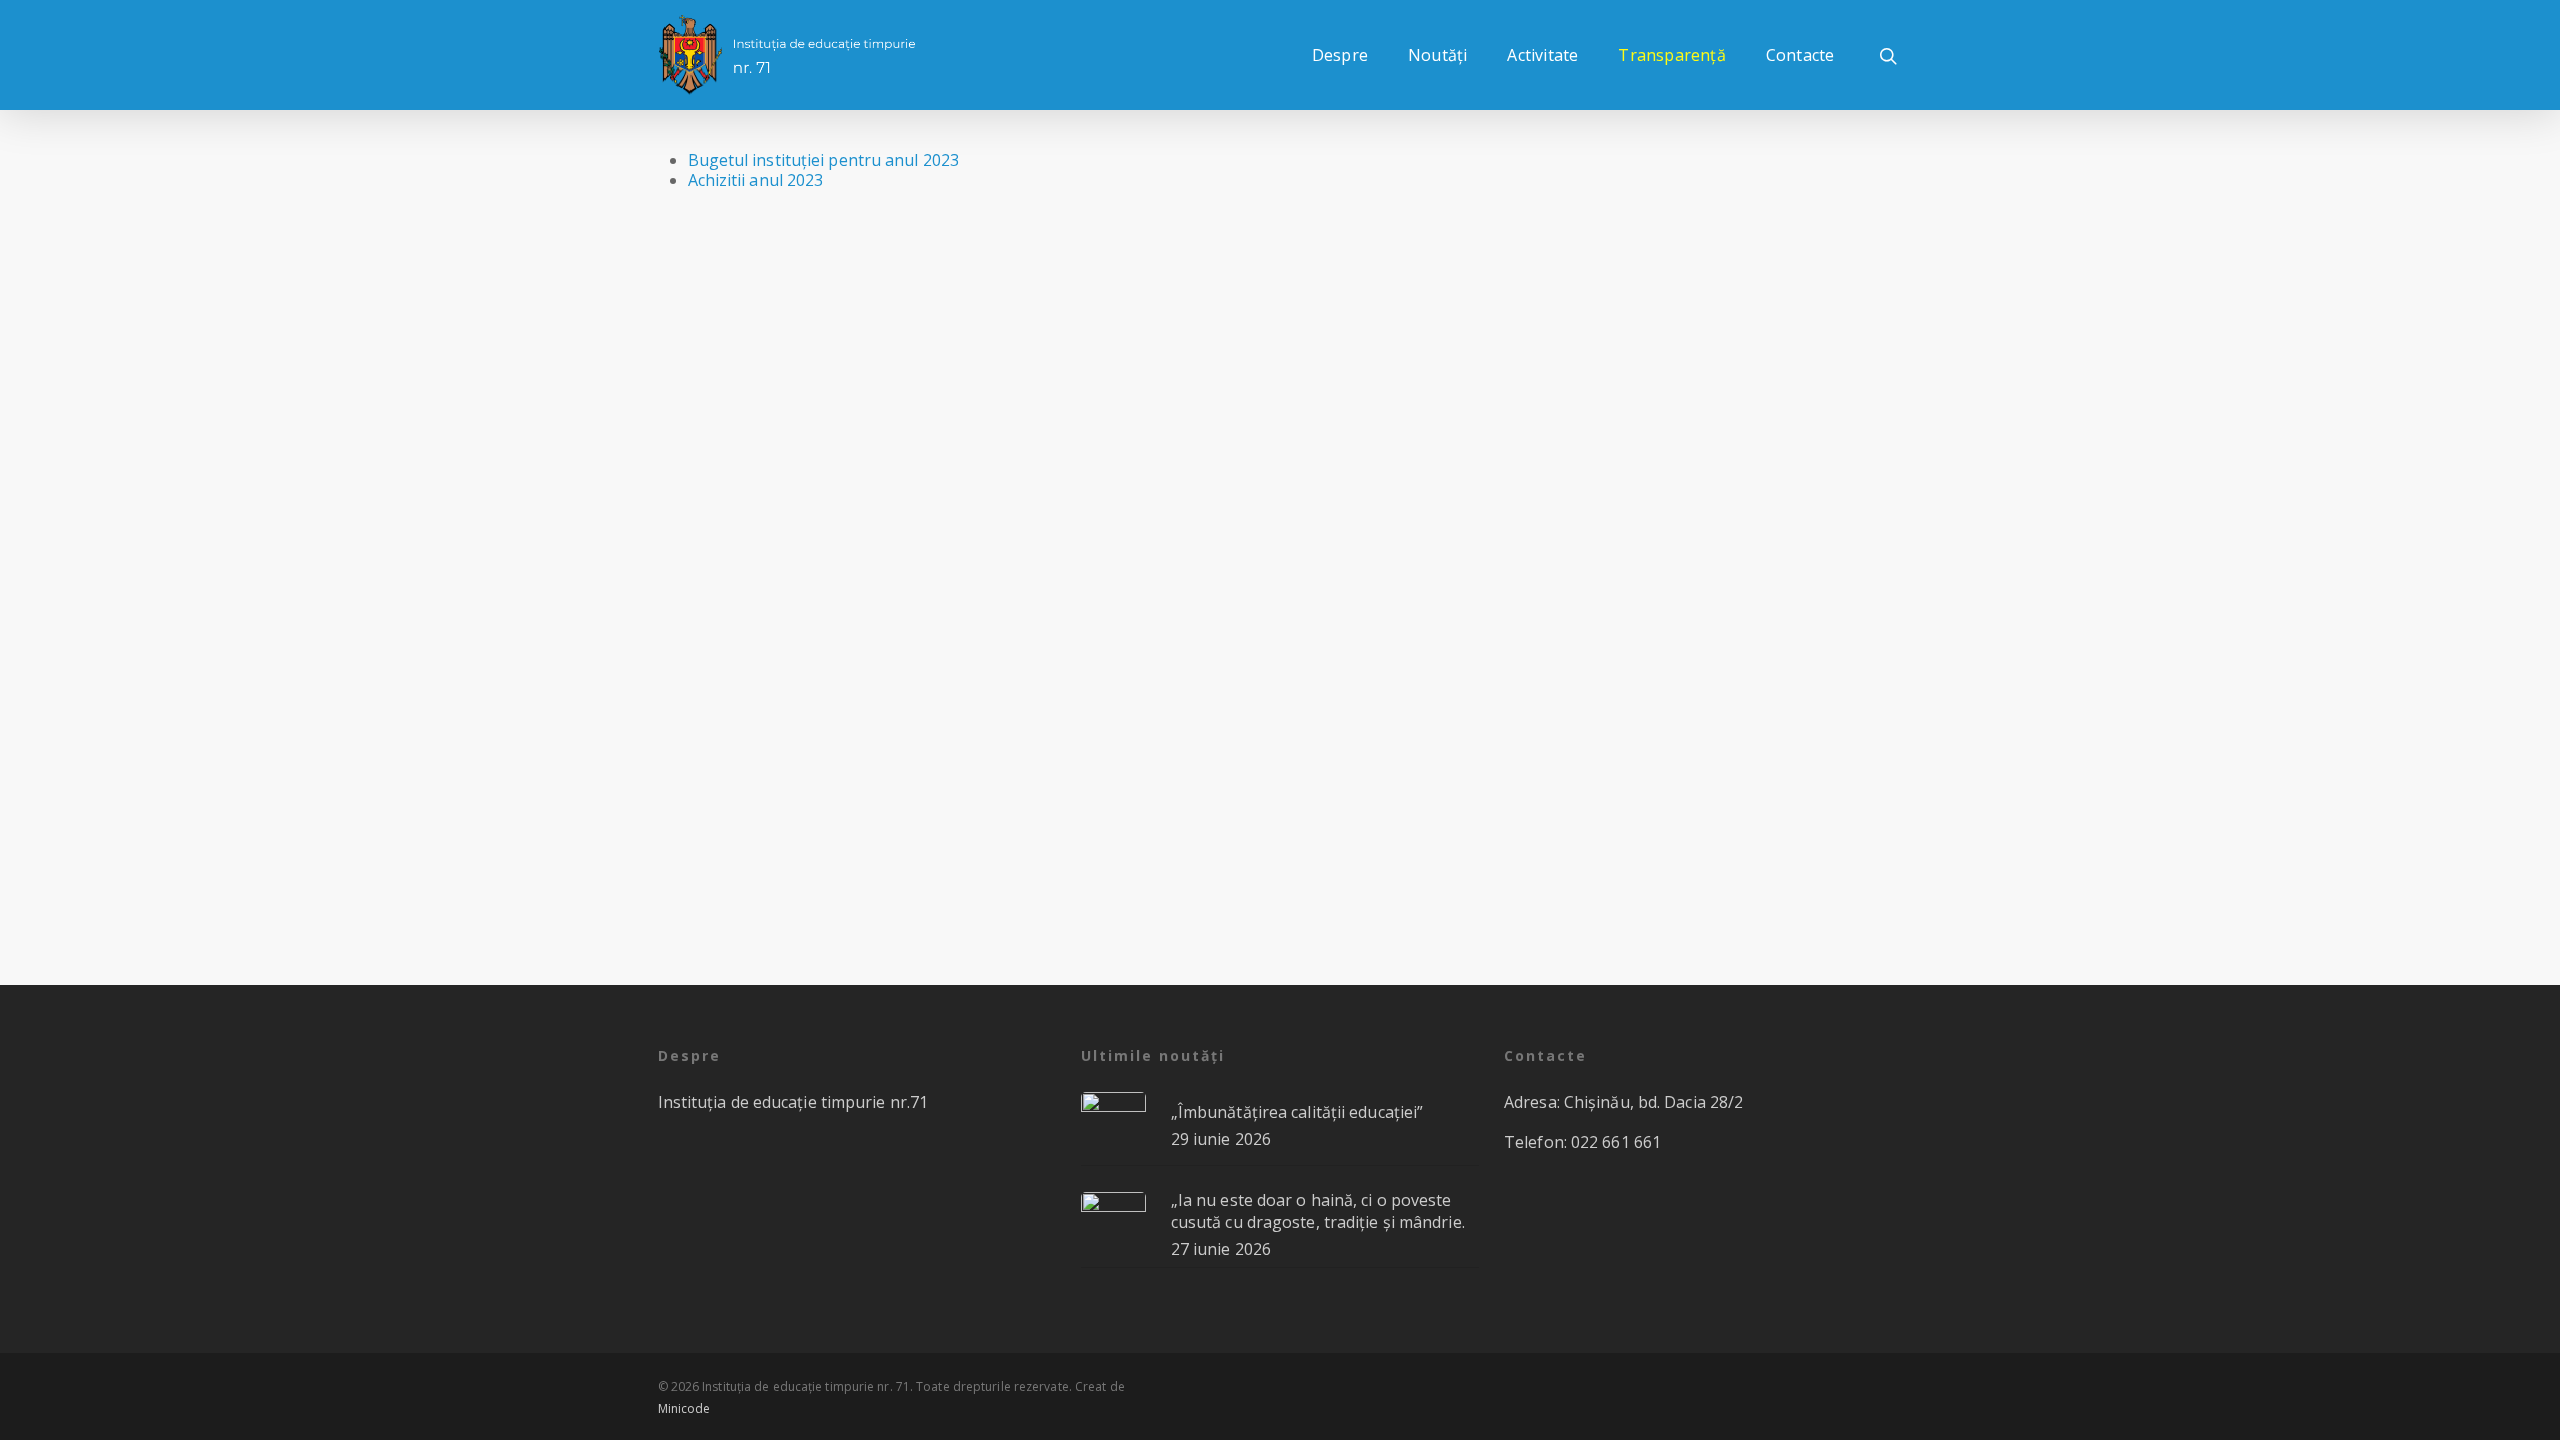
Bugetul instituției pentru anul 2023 (824, 160)
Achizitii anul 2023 (756, 180)
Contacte (1800, 55)
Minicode (684, 1408)
